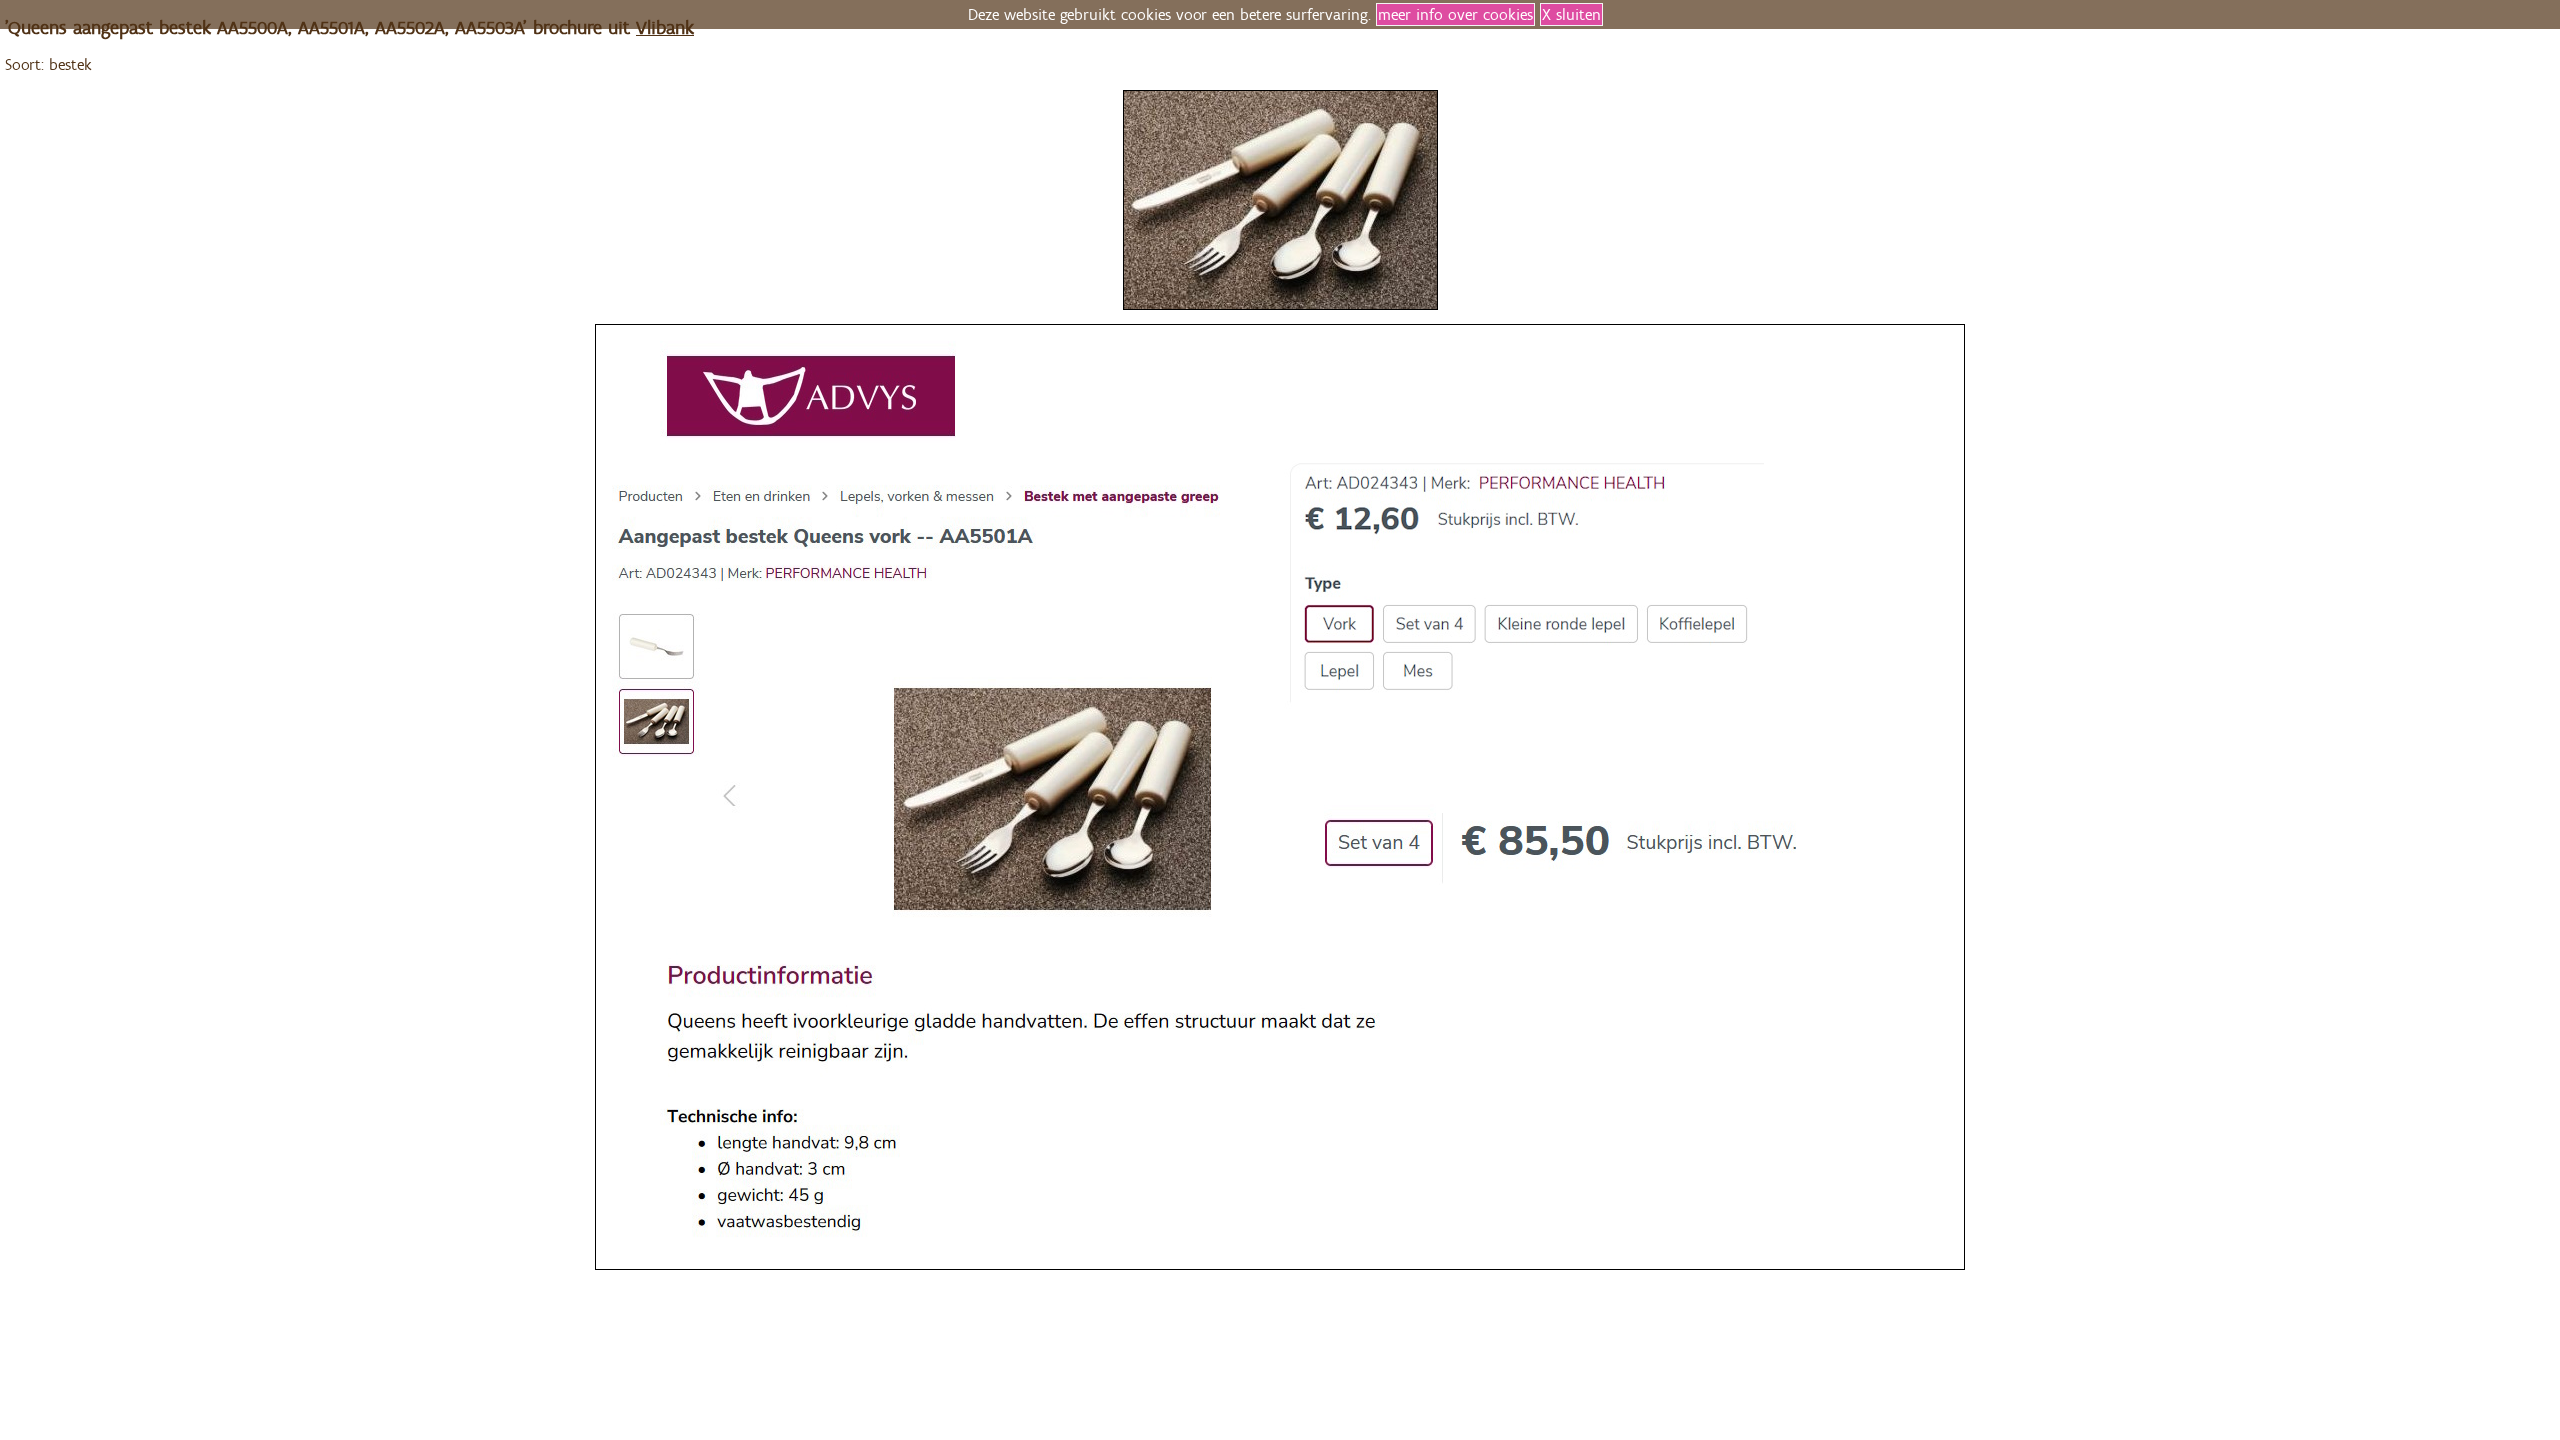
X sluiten (1571, 14)
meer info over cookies (1455, 14)
